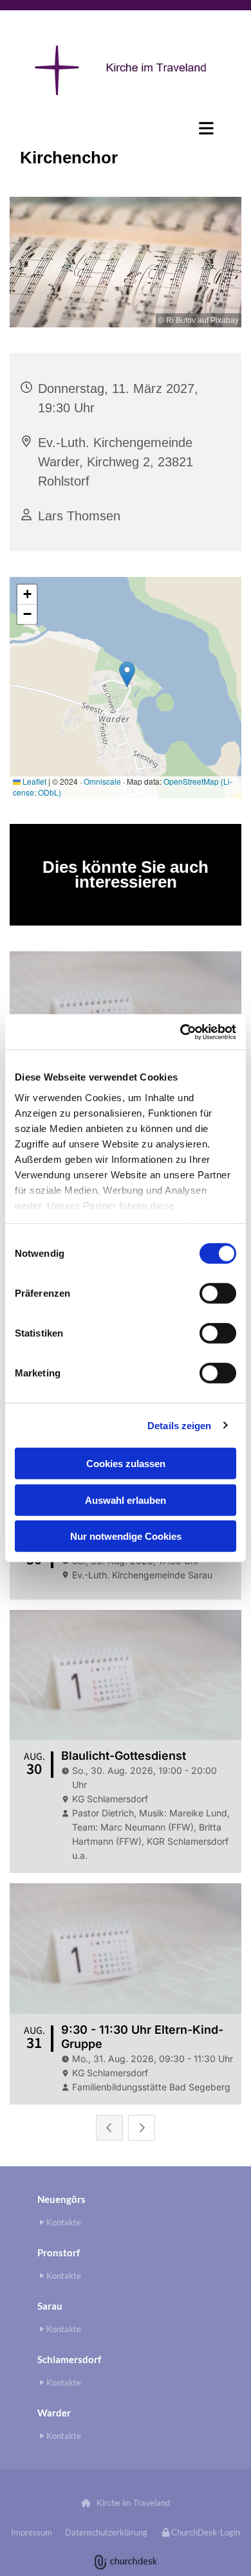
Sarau (50, 2306)
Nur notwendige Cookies (126, 1536)
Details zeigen (179, 1425)
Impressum (32, 2532)
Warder (54, 2413)
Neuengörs (61, 2199)
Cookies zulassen (126, 1464)
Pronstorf (59, 2252)
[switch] (218, 1293)
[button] (126, 128)
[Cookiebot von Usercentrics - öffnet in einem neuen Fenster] (181, 1032)
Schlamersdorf (69, 2359)
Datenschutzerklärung (106, 2532)
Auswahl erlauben (126, 1500)
